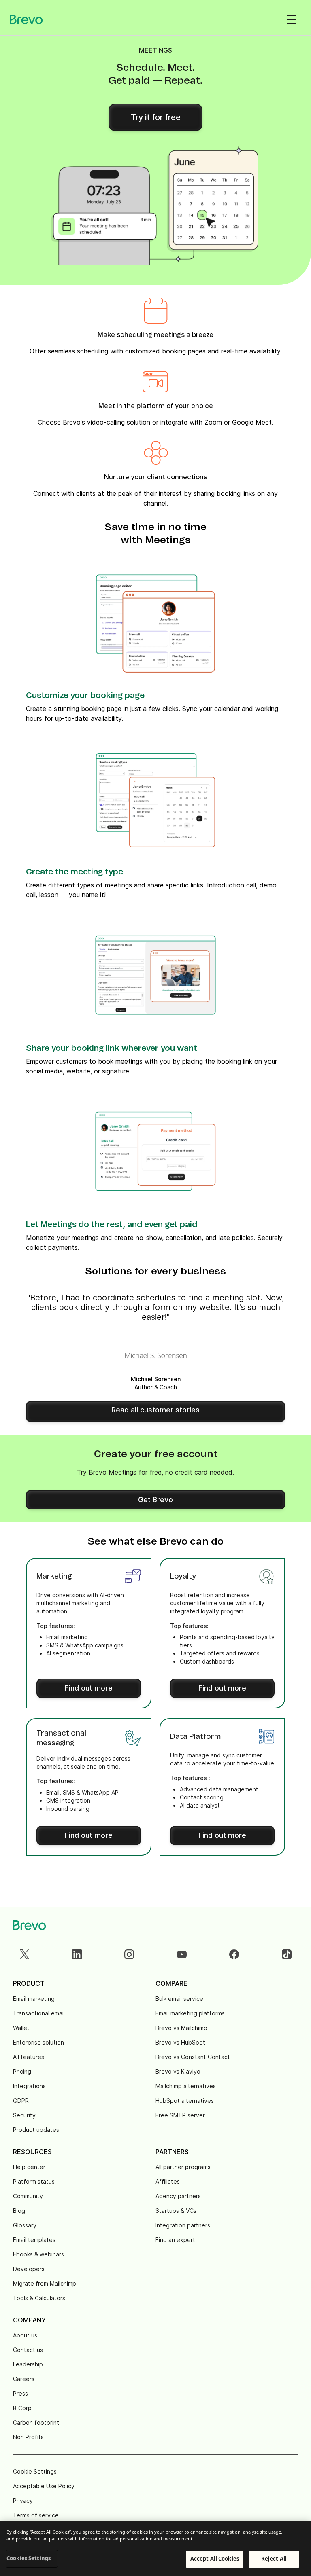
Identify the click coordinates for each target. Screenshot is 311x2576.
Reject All (274, 2559)
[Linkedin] (77, 1954)
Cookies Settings (29, 2558)
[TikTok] (287, 1954)
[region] (155, 2548)
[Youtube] (182, 1954)
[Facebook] (234, 1954)
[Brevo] (26, 19)
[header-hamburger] (292, 19)
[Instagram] (129, 1954)
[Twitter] (24, 1954)
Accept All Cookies (215, 2559)
